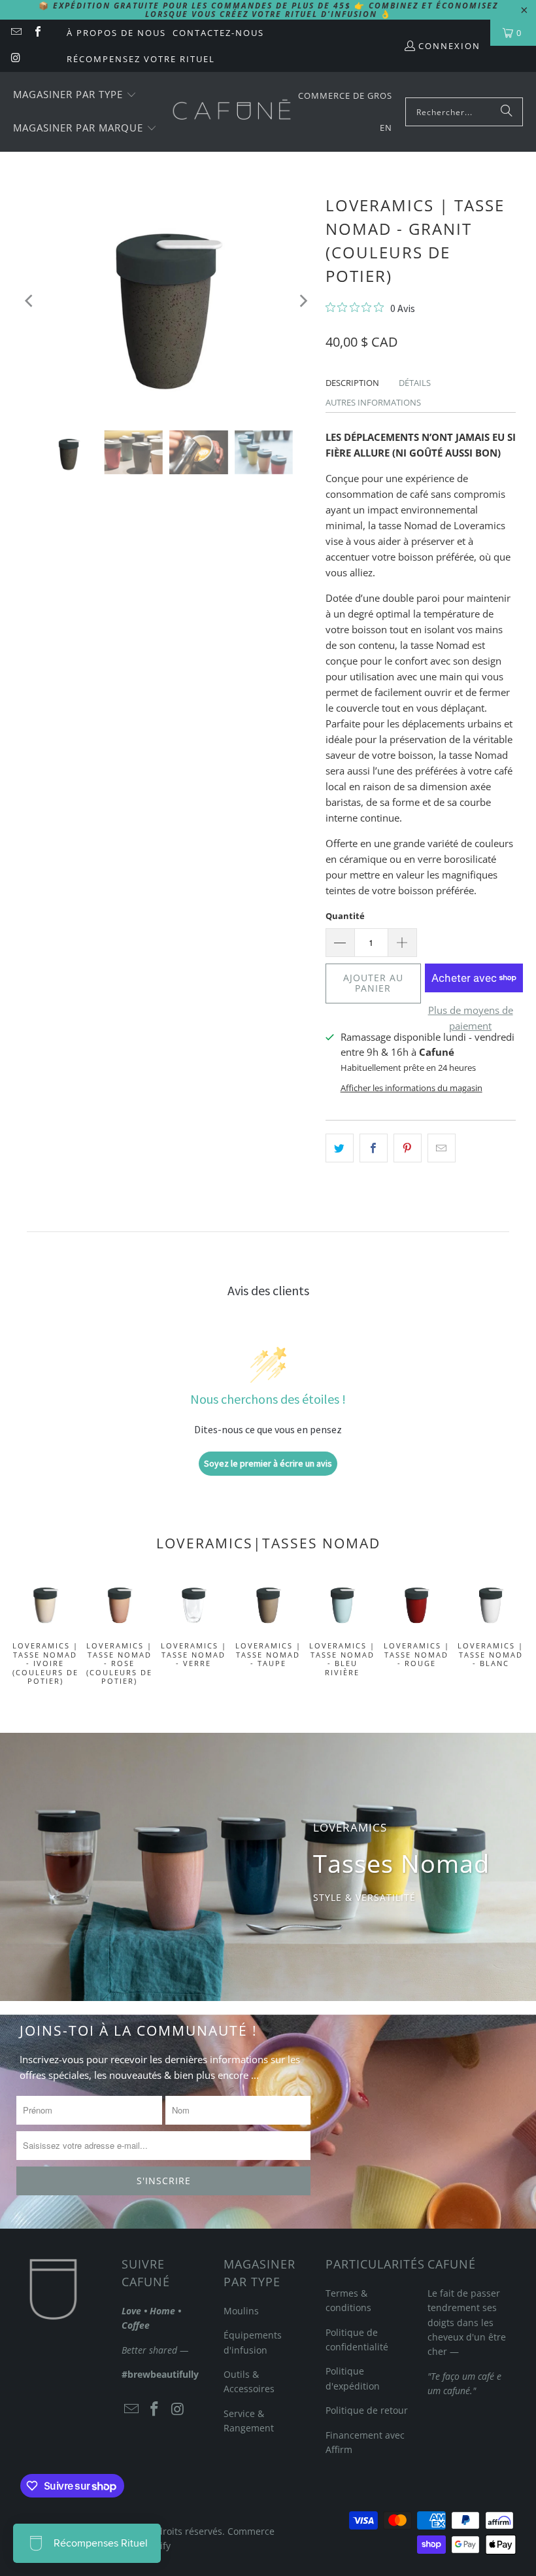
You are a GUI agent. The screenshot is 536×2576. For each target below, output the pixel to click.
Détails (415, 383)
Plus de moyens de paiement (471, 1018)
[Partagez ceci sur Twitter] (340, 1148)
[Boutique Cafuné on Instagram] (16, 59)
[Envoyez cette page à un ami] (442, 1148)
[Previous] (30, 301)
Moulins (241, 2311)
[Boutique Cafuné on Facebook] (37, 33)
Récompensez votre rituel (141, 59)
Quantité (345, 916)
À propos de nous (116, 33)
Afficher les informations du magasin (411, 1088)
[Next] (303, 301)
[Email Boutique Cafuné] (16, 33)
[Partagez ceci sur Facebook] (374, 1148)
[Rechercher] (507, 112)
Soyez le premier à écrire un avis (268, 1463)
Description (352, 383)
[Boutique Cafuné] (232, 112)
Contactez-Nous (218, 33)
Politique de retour (367, 2410)
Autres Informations (373, 402)
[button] (75, 95)
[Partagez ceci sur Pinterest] (408, 1148)
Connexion (449, 46)
